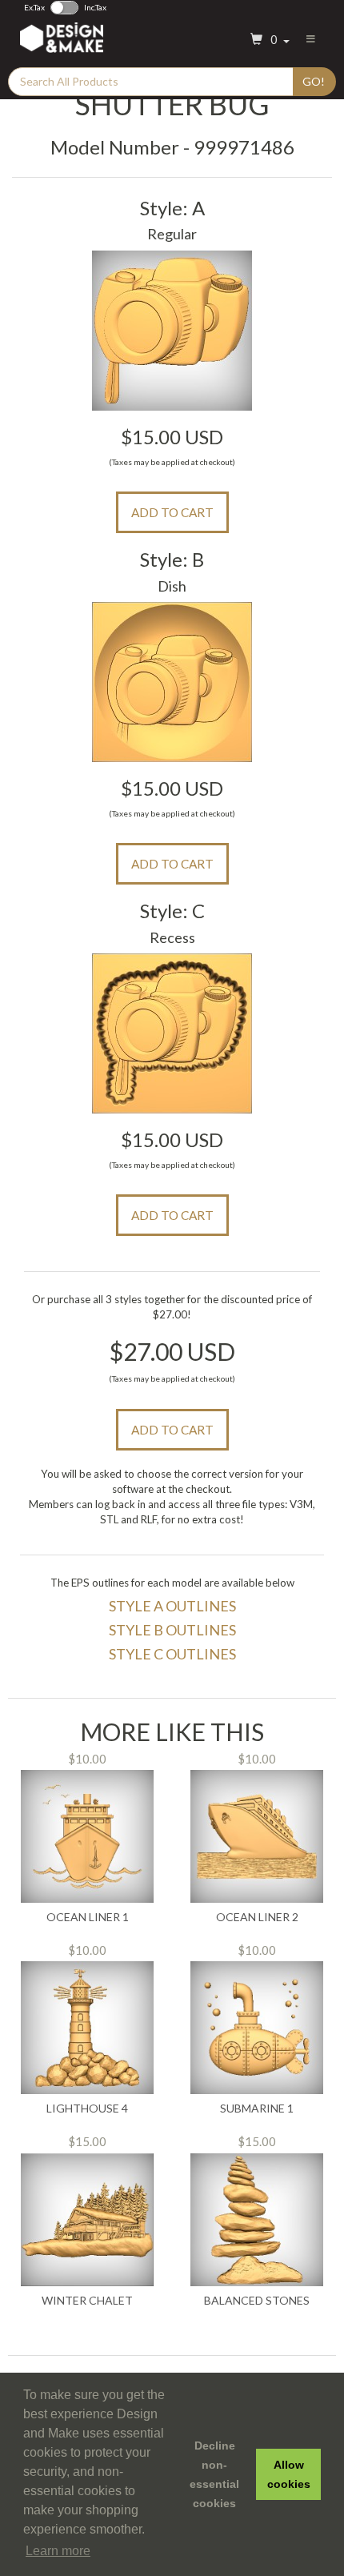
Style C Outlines (172, 1654)
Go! (314, 81)
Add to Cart (172, 512)
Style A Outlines (172, 1606)
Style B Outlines (172, 1630)
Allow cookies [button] (289, 2474)
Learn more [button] (58, 2551)
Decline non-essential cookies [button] (214, 2474)
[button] (268, 40)
